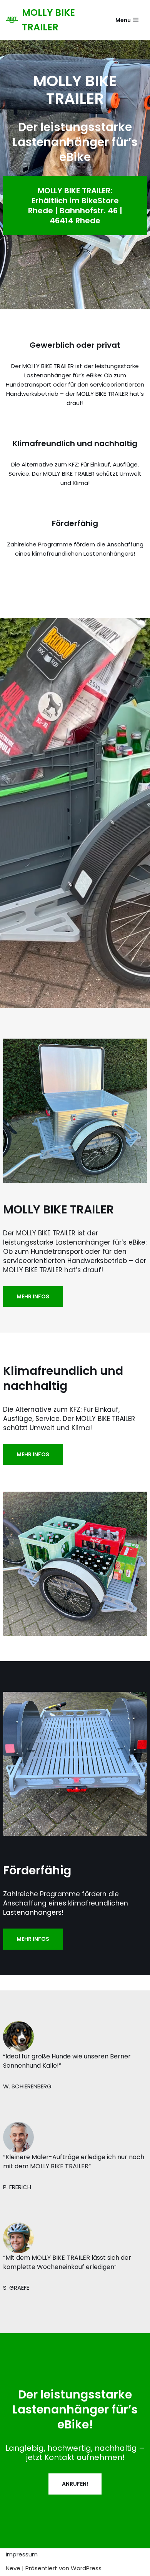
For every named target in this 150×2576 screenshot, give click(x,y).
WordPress (86, 2568)
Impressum (22, 2554)
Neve (13, 2568)
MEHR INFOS (33, 1296)
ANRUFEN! (75, 2484)
